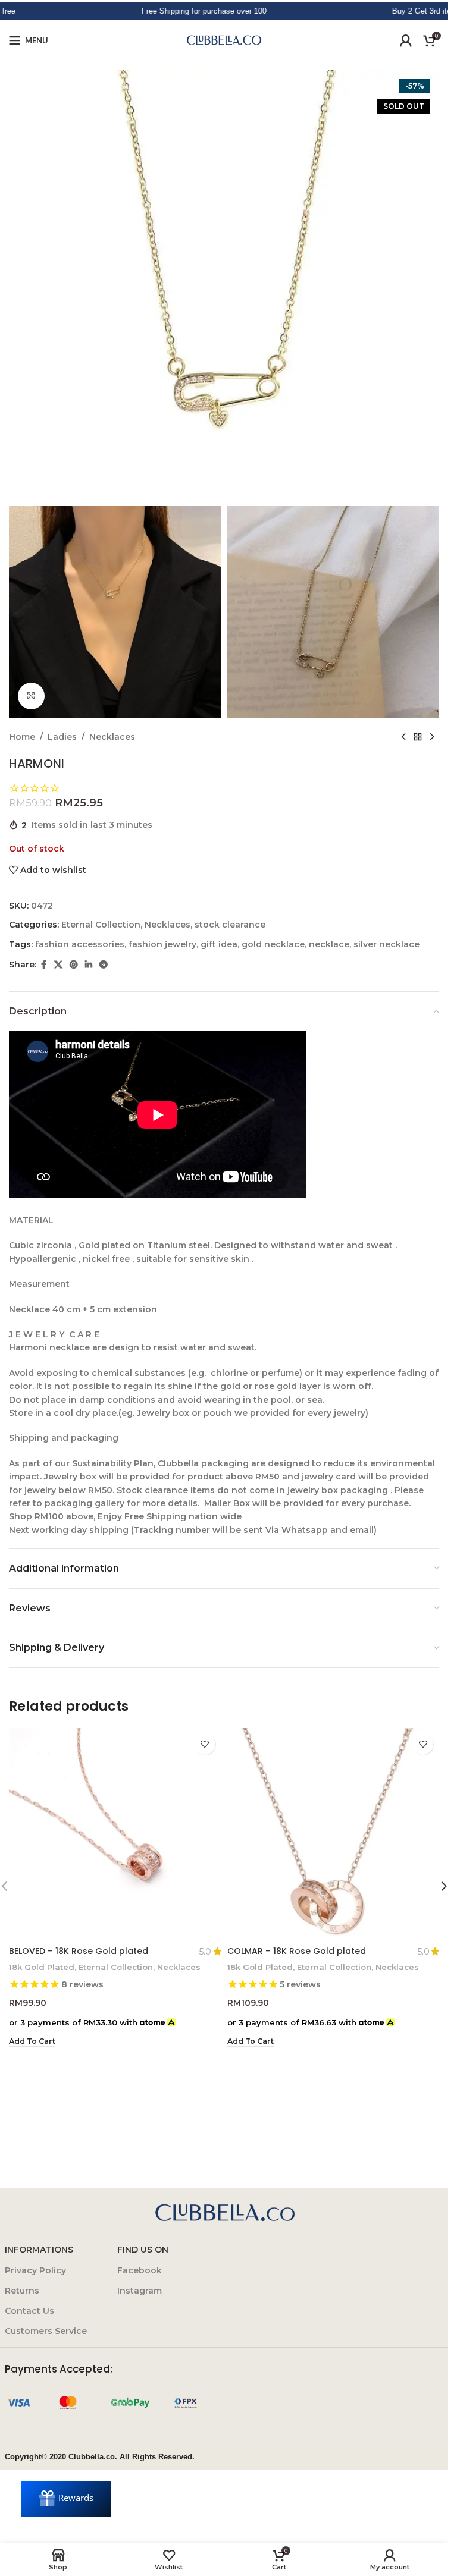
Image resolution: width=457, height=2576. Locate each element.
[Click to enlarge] (31, 696)
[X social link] (58, 965)
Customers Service (46, 2331)
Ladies (62, 737)
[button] (32, 2041)
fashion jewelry (162, 944)
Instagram (140, 2291)
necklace (329, 944)
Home (22, 737)
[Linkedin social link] (89, 965)
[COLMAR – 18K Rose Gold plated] (334, 1834)
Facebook (140, 2270)
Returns (22, 2291)
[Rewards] (66, 2499)
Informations (39, 2250)
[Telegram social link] (104, 965)
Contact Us (29, 2311)
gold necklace (273, 944)
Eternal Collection (101, 925)
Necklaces (112, 737)
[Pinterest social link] (74, 965)
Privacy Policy (35, 2270)
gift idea (219, 944)
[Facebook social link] (43, 965)
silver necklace (386, 944)
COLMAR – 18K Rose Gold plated (297, 1951)
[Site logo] (224, 40)
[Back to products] (418, 737)
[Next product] (432, 737)
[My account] (406, 40)
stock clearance (230, 925)
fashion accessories (80, 944)
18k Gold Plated (42, 1967)
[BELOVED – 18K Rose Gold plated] (115, 1834)
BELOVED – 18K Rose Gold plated (79, 1951)
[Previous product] (403, 737)
